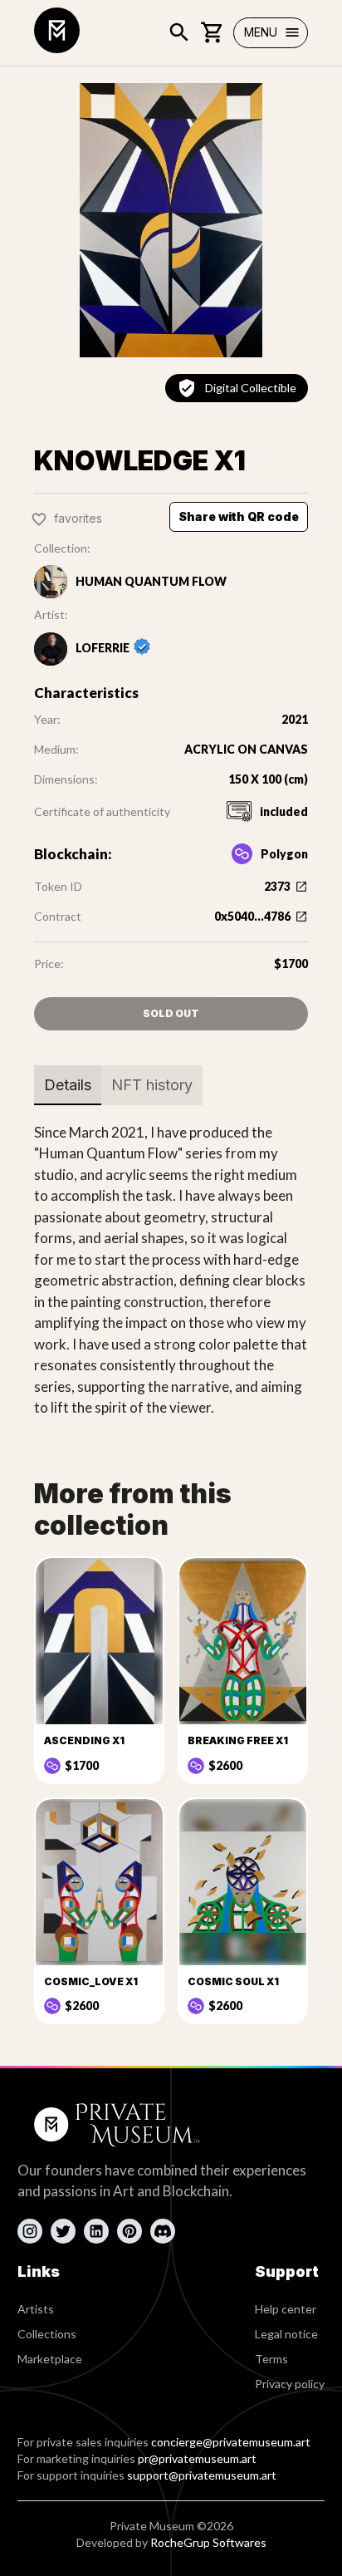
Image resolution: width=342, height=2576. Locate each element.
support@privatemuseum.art (202, 2475)
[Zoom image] (171, 220)
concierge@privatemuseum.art (231, 2442)
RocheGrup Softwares (208, 2542)
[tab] (68, 1085)
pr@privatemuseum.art (197, 2458)
